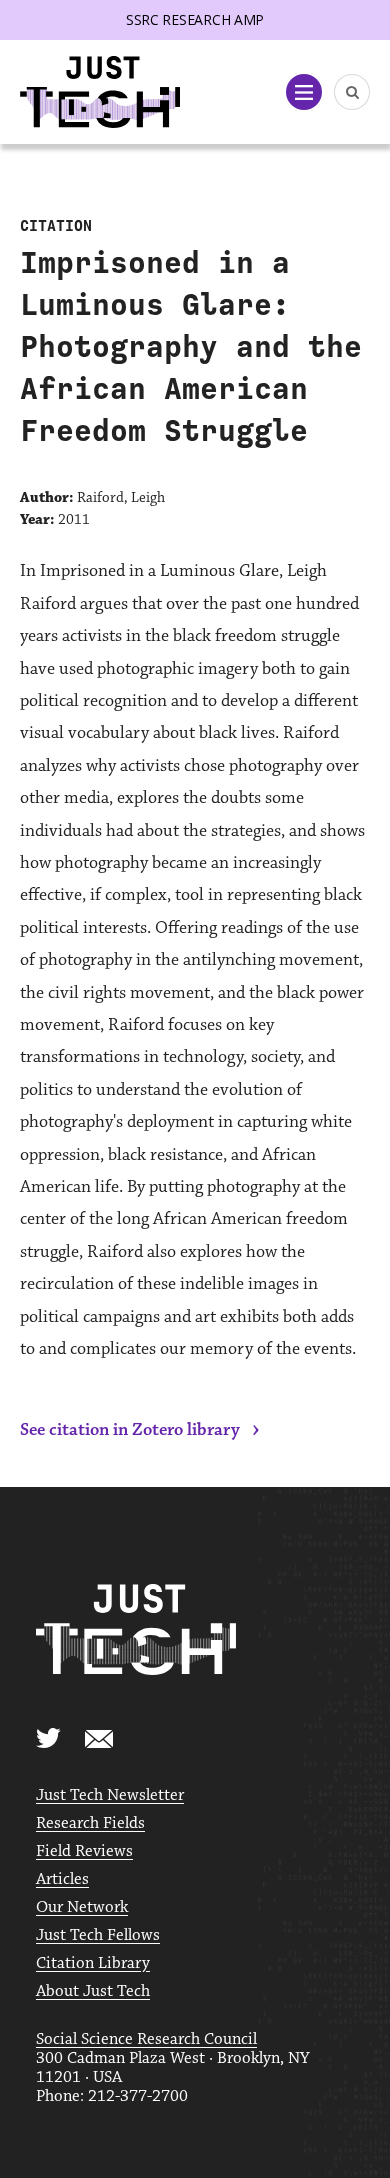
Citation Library (93, 1963)
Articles (62, 1879)
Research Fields (90, 1823)
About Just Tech (93, 1991)
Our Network (82, 1907)
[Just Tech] (100, 92)
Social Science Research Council (146, 2039)
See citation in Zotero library (130, 1430)
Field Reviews (84, 1851)
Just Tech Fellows (98, 1935)
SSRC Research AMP (195, 19)
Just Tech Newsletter (110, 1795)
